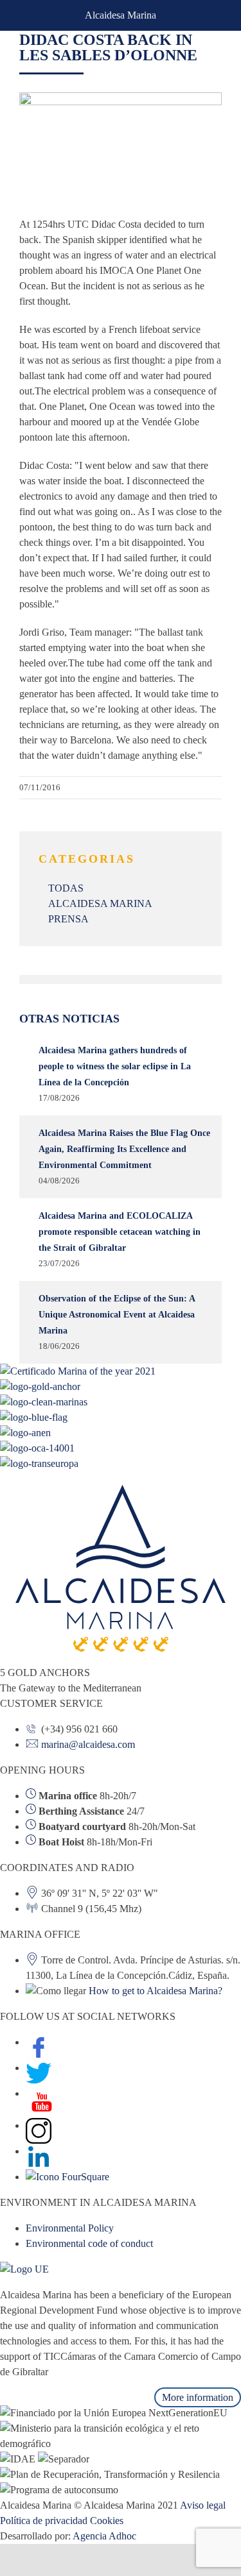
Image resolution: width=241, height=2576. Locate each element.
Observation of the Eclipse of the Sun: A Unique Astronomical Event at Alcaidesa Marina (117, 1315)
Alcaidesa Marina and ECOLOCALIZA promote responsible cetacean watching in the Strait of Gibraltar (120, 1232)
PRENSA (68, 919)
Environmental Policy (70, 2228)
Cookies (107, 2521)
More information (198, 2397)
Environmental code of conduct (89, 2243)
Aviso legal (203, 2505)
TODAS (66, 888)
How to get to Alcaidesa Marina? (156, 1991)
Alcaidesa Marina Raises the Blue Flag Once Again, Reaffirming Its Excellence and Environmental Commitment (124, 1149)
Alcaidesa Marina (121, 15)
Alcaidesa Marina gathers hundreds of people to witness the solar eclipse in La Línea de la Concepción (115, 1066)
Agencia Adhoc (104, 2536)
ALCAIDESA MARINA (100, 903)
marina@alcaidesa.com (88, 1744)
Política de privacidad (44, 2521)
